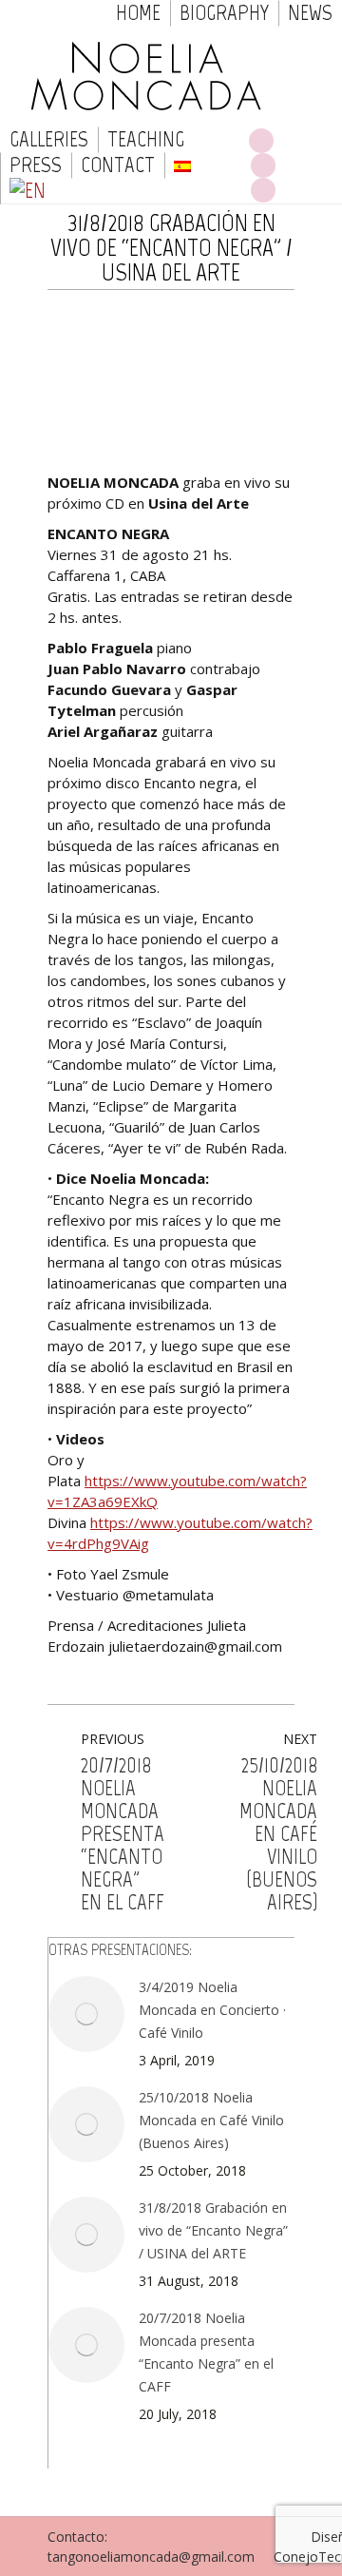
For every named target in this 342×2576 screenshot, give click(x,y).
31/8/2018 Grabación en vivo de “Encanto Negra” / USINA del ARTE (213, 2230)
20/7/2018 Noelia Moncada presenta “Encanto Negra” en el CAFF (206, 2352)
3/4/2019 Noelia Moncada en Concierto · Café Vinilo (212, 2010)
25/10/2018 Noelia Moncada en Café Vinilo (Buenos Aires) (211, 2120)
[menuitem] (138, 13)
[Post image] (86, 2014)
